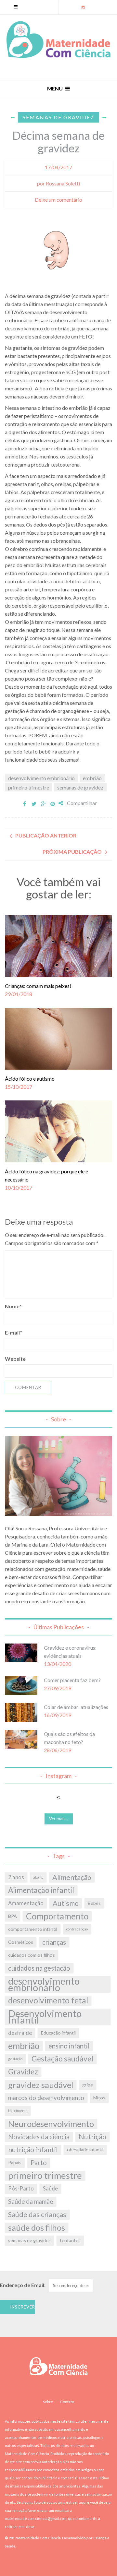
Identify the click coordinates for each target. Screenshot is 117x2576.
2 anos (16, 1877)
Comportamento (57, 1916)
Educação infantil (58, 2033)
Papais (15, 2162)
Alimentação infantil (41, 1890)
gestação (15, 2059)
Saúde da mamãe (31, 2202)
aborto (38, 1877)
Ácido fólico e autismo (30, 1079)
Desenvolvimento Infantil (45, 2017)
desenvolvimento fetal (48, 2000)
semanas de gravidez (80, 787)
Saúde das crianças (37, 2214)
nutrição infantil (33, 2150)
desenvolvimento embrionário (41, 778)
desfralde (20, 2033)
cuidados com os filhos (32, 1955)
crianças (54, 1942)
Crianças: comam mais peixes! (38, 986)
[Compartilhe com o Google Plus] (43, 804)
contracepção (77, 1929)
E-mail (13, 1332)
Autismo (66, 1903)
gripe (88, 2085)
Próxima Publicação (72, 852)
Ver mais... (59, 1819)
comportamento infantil (33, 1929)
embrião (92, 778)
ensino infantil (69, 2046)
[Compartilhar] (24, 804)
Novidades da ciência (39, 2137)
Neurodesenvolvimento (51, 2124)
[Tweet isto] (34, 804)
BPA (13, 1916)
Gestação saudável (62, 2059)
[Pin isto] (53, 804)
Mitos (99, 2098)
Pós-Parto (21, 2189)
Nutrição (92, 2137)
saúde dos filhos (37, 2227)
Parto (39, 2163)
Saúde (50, 2189)
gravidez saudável (41, 2085)
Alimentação (72, 1877)
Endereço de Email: (23, 2285)
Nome (13, 1306)
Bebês (94, 1903)
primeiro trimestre (29, 787)
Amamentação (26, 1903)
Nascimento (18, 2111)
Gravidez (23, 2072)
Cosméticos (21, 1942)
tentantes (70, 2240)
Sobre (48, 2402)
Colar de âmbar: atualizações (76, 1707)
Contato (67, 2402)
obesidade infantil (85, 2149)
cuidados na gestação (39, 1968)
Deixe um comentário (58, 200)
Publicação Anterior (46, 835)
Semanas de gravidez (58, 117)
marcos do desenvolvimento (46, 2098)
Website (15, 1359)
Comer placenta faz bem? (72, 1680)
